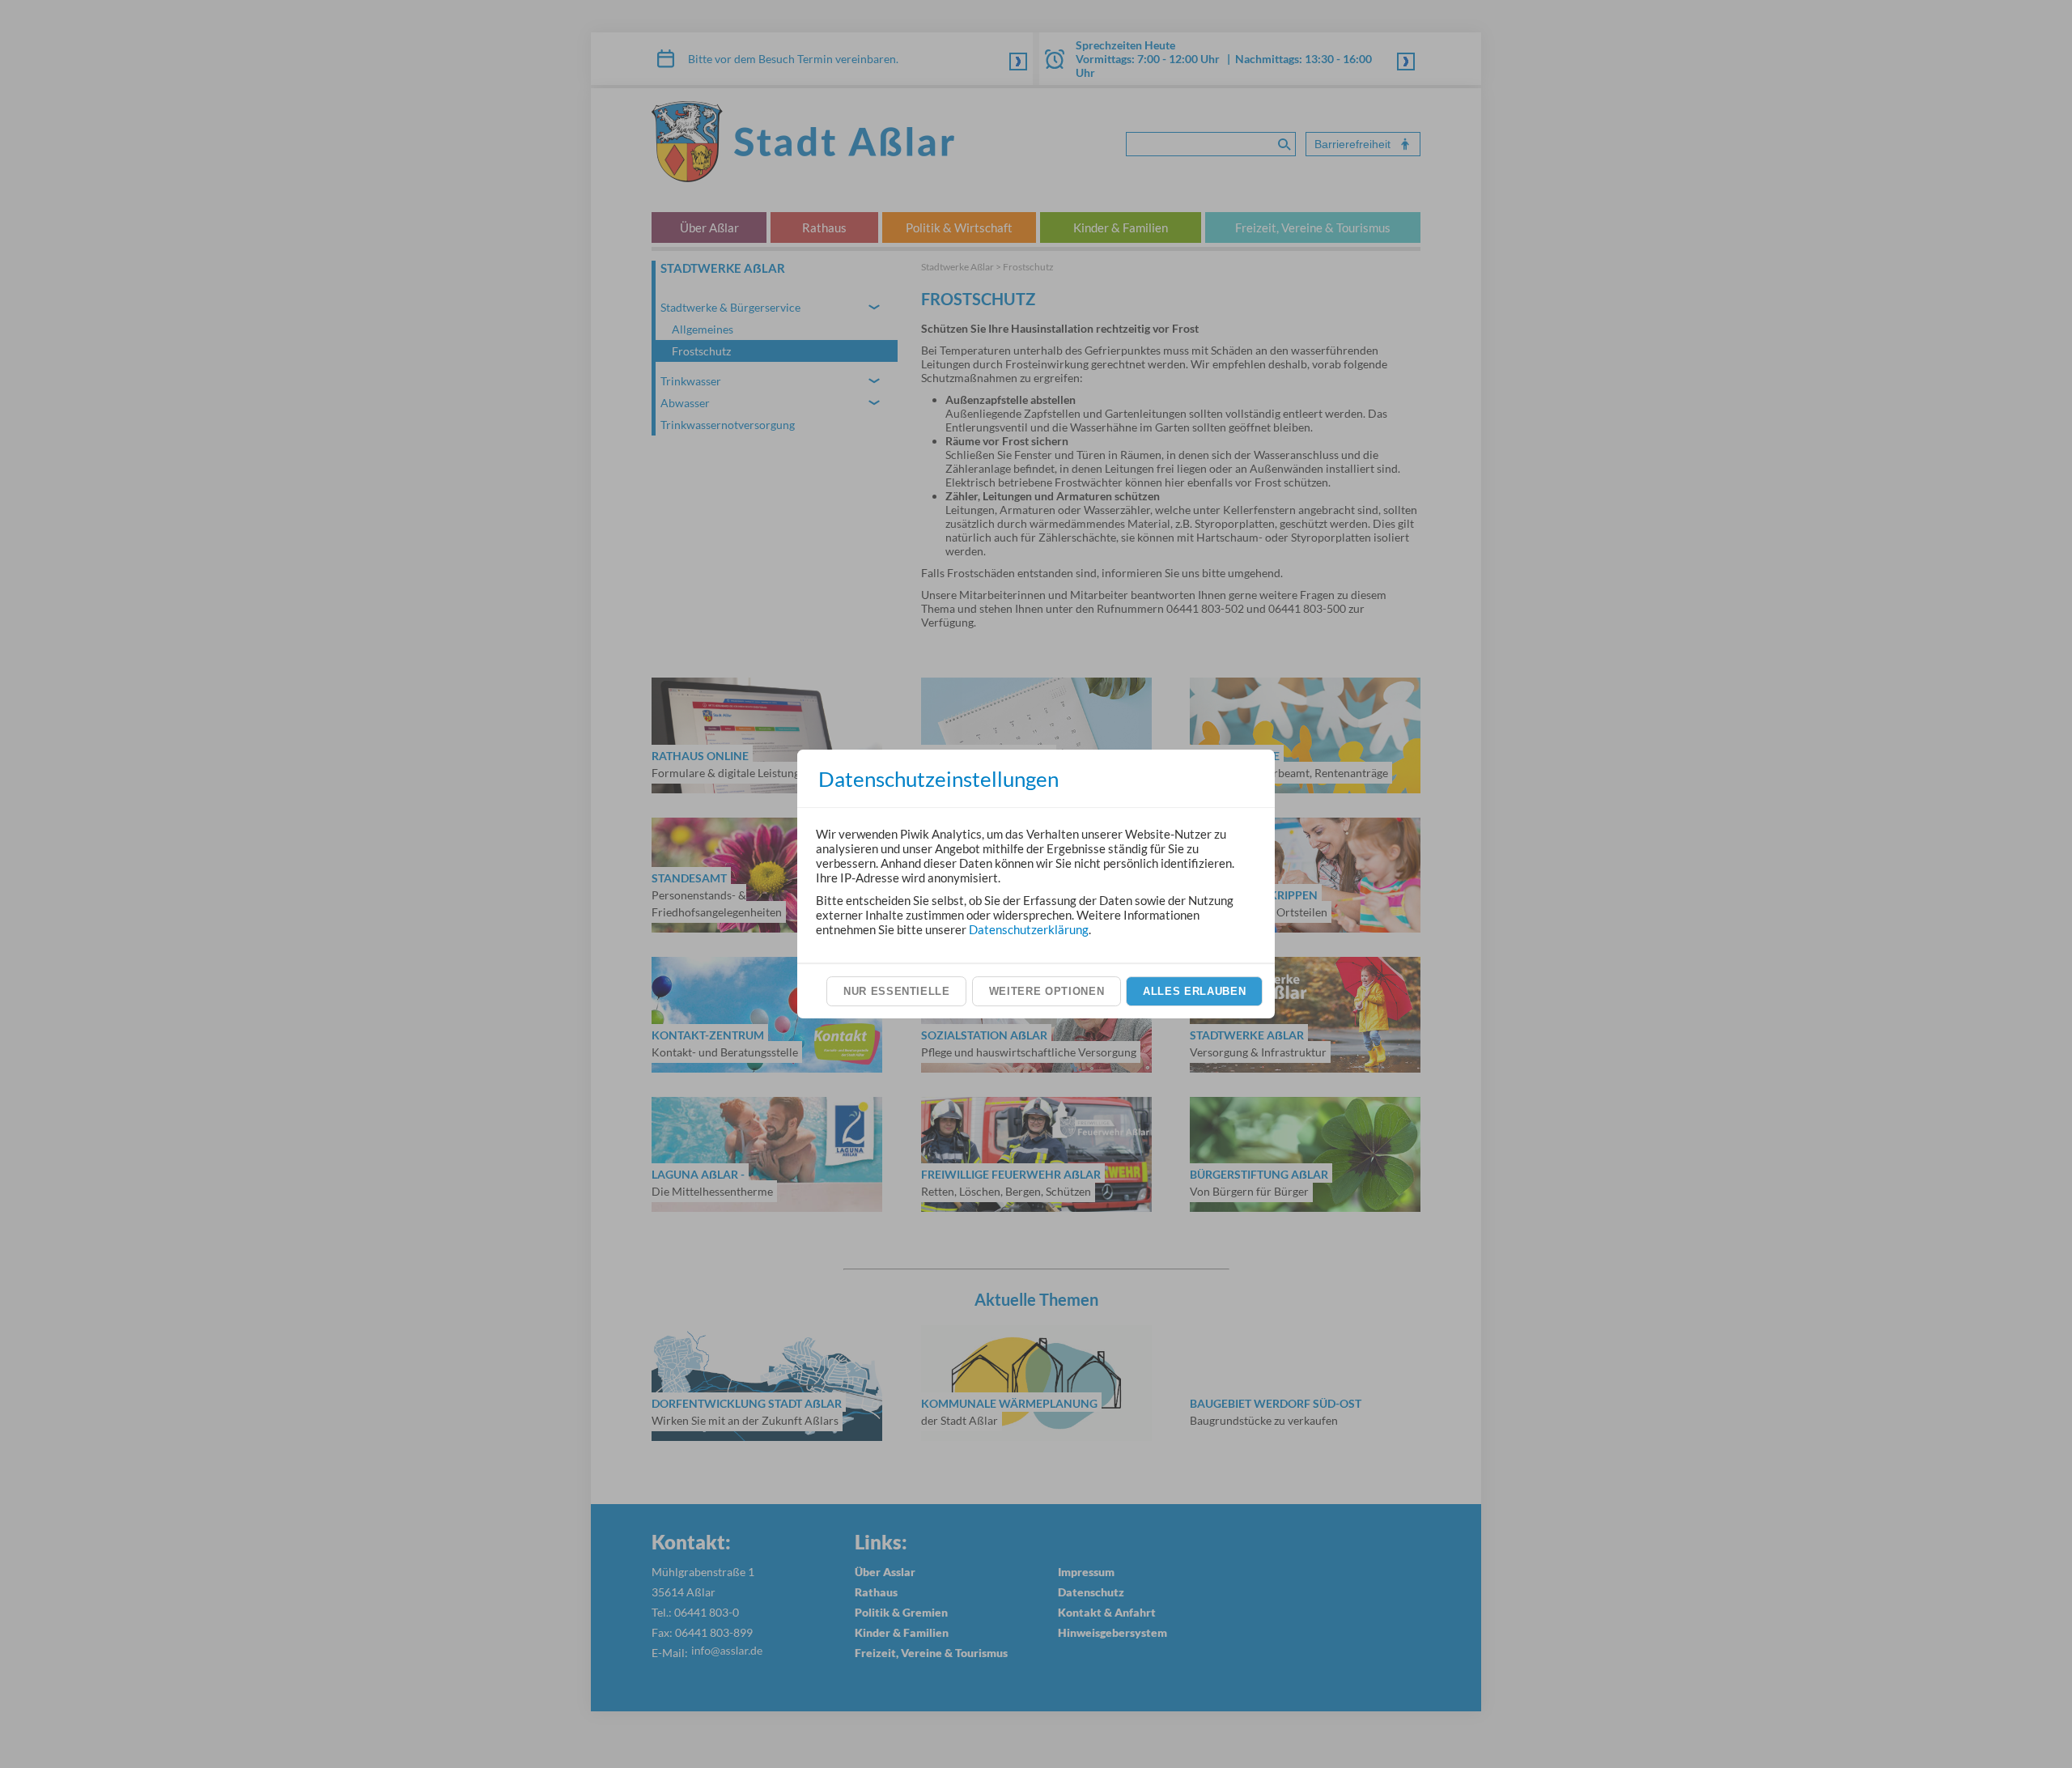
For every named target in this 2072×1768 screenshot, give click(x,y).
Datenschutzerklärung (1029, 929)
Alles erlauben (1194, 991)
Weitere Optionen (1047, 991)
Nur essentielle (897, 991)
